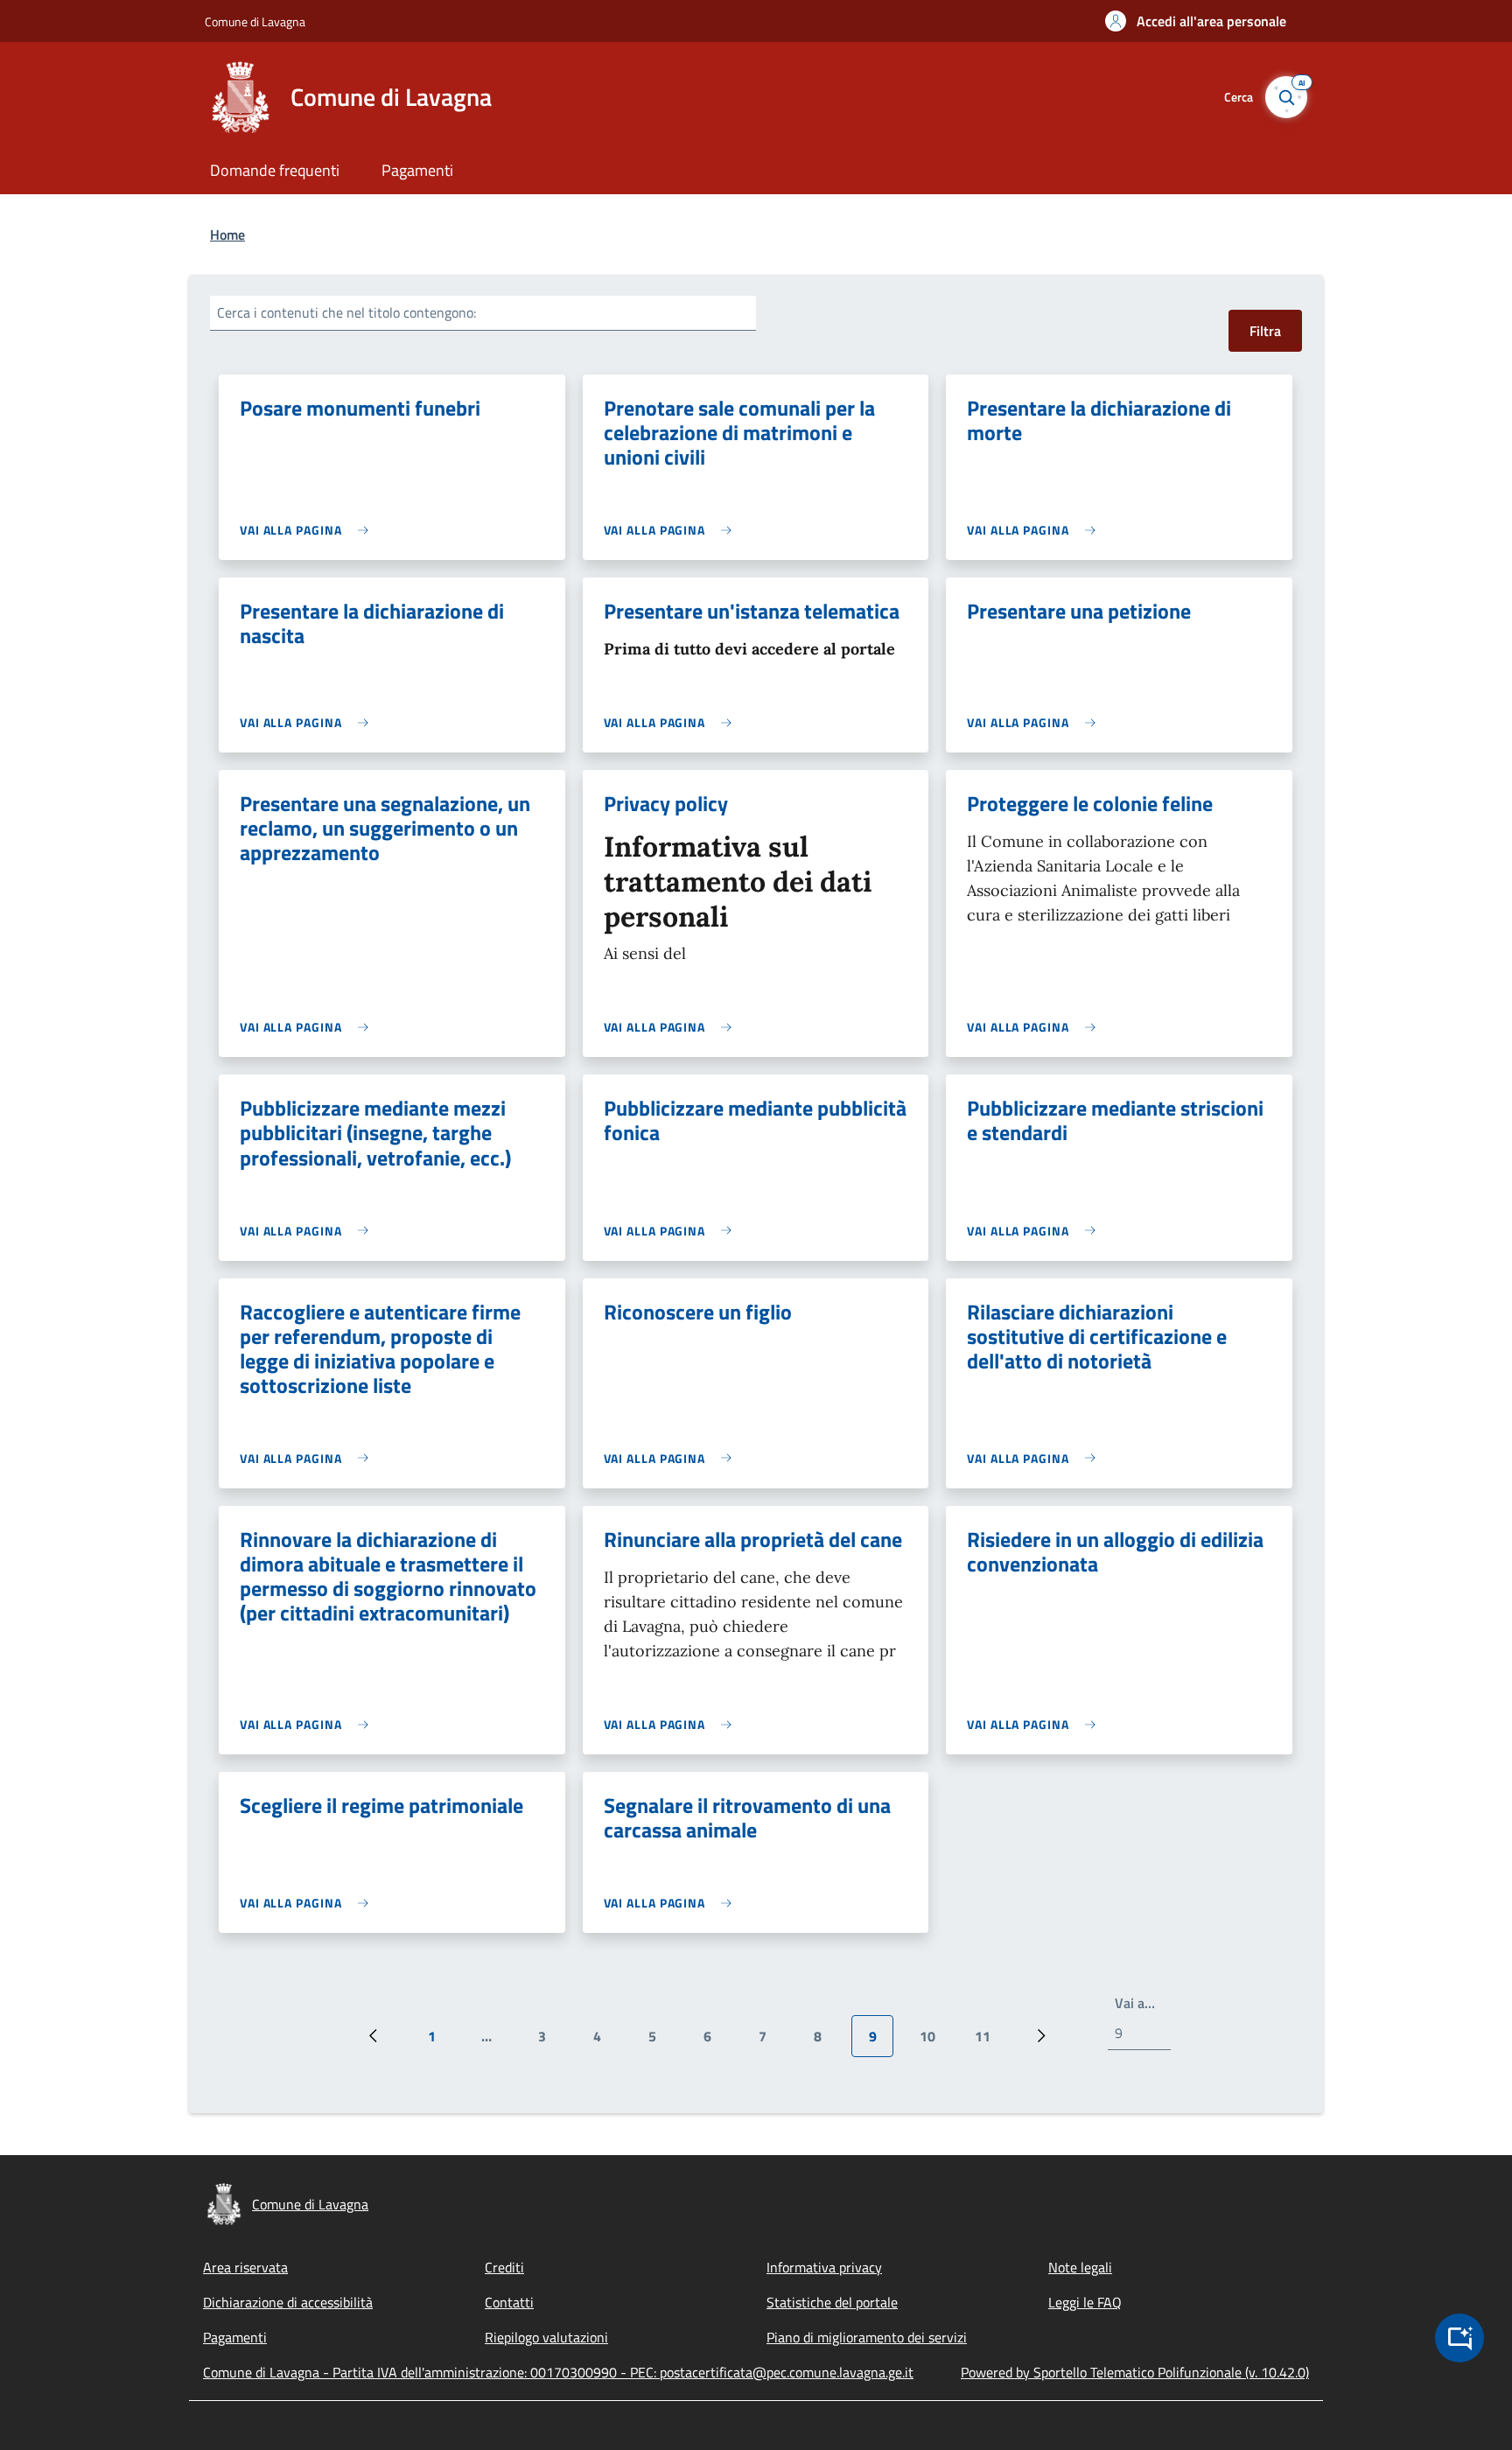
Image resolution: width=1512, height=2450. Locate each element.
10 (934, 2041)
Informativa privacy (824, 2267)
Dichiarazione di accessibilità (288, 2302)
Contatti (509, 2302)
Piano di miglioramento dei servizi (867, 2337)
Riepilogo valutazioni (546, 2337)
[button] (1196, 21)
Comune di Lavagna (255, 21)
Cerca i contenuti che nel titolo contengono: (346, 312)
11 (989, 2041)
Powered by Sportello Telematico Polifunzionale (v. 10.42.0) (1135, 2372)
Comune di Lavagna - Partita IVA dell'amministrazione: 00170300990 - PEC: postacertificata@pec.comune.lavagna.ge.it (558, 2372)
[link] (308, 530)
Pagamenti (235, 2337)
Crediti (504, 2267)
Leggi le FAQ (1085, 2302)
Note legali (1080, 2267)
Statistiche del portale (832, 2302)
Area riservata (245, 2267)
